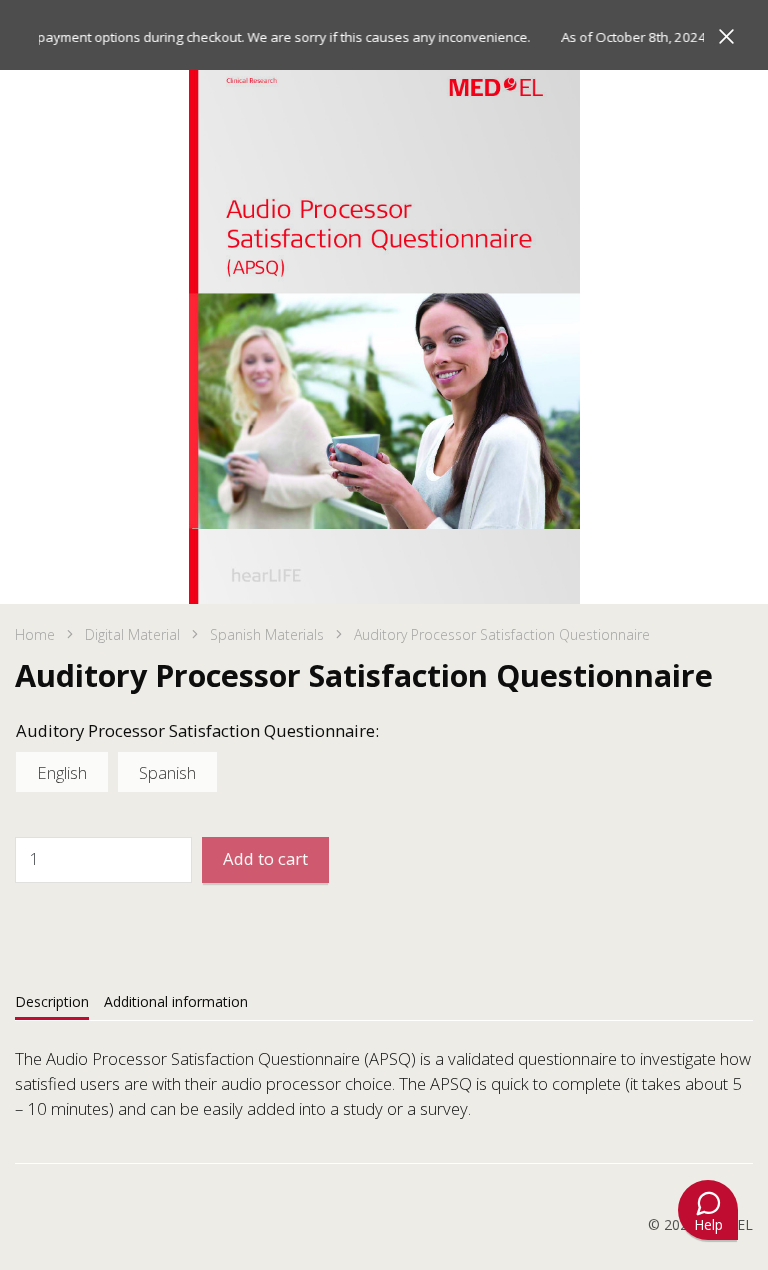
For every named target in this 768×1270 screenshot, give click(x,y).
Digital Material (132, 634)
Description (52, 1001)
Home (35, 634)
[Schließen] (726, 36)
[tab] (52, 1002)
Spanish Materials (267, 634)
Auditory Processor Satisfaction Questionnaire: (197, 730)
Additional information (176, 1001)
